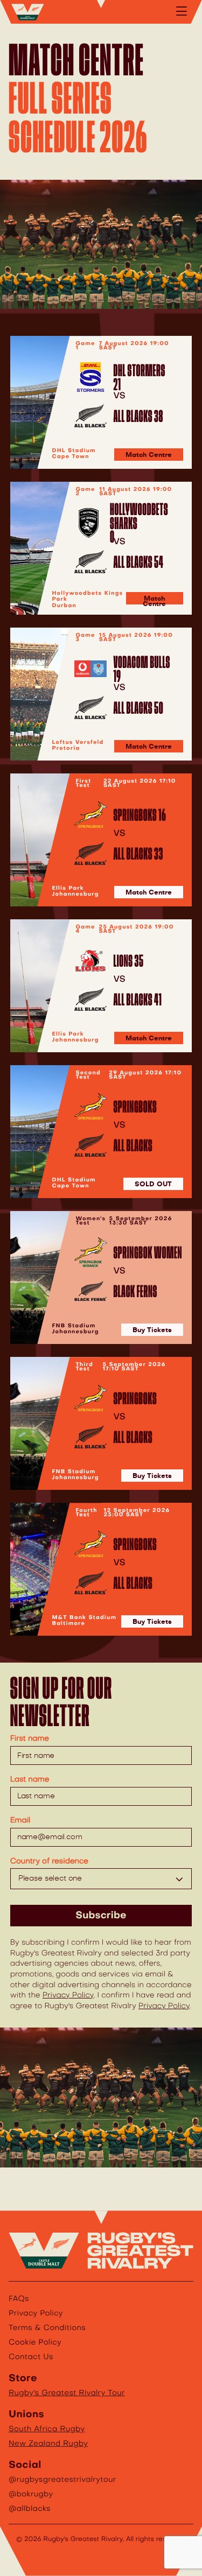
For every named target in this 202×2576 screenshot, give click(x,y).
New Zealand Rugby (48, 2444)
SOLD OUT (153, 1184)
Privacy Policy (68, 1995)
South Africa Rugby (47, 2429)
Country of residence (49, 1861)
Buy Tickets (152, 1330)
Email (20, 1820)
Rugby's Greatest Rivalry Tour (67, 2393)
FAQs (19, 2299)
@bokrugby (31, 2494)
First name (30, 1739)
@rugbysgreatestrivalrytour (62, 2480)
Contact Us (31, 2357)
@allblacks (30, 2509)
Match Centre (149, 455)
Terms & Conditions (47, 2328)
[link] (101, 402)
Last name (30, 1779)
